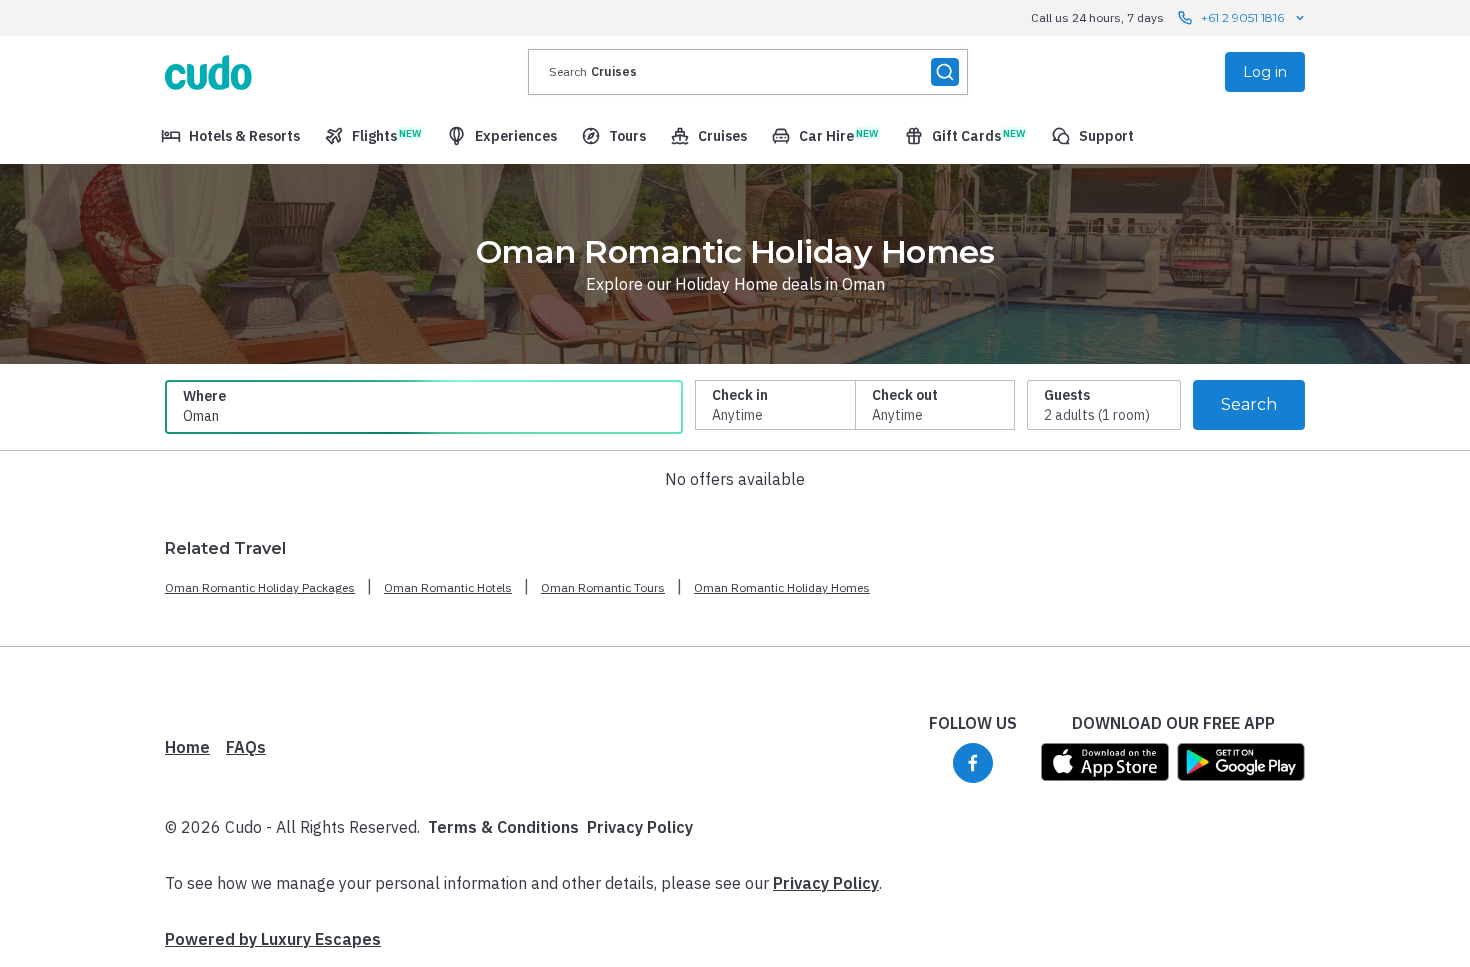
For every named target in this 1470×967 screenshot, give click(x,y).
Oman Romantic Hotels (448, 587)
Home (187, 747)
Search (1249, 404)
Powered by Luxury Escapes (273, 939)
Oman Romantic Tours (603, 587)
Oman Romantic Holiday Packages (260, 587)
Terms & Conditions (503, 827)
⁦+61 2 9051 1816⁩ (1242, 17)
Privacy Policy (640, 827)
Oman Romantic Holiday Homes (782, 587)
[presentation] (748, 72)
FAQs (246, 747)
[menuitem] (230, 136)
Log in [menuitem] (1265, 72)
